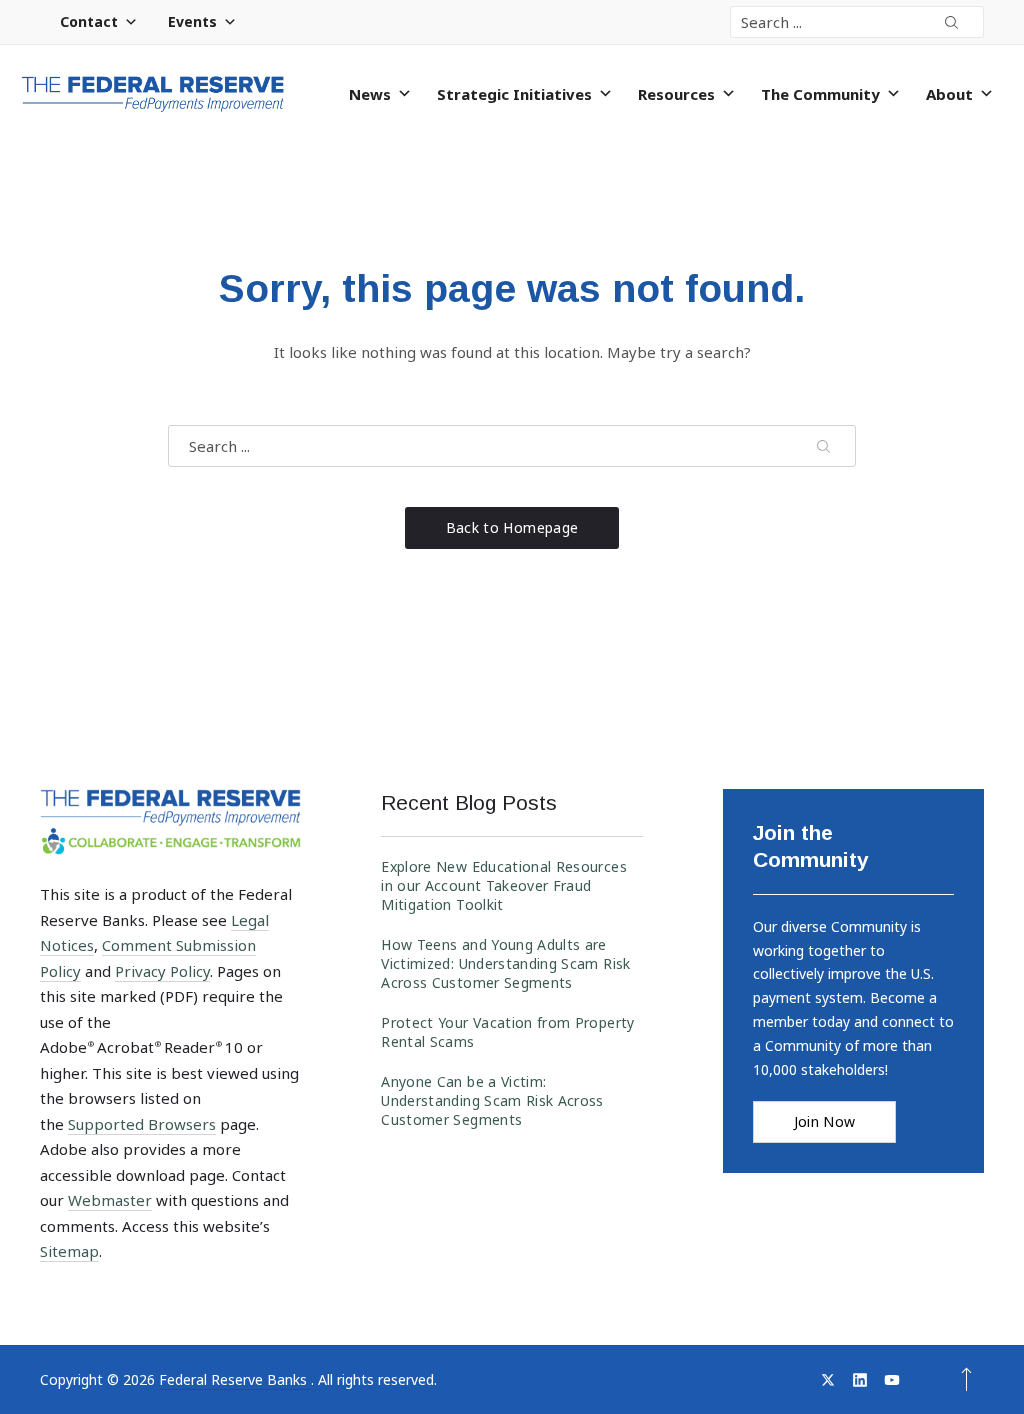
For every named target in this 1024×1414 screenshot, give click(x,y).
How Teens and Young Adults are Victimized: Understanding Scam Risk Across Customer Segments (505, 963)
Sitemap (69, 1251)
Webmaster (110, 1200)
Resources (676, 94)
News (370, 94)
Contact (89, 21)
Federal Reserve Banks (235, 1379)
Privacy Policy (162, 971)
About (949, 94)
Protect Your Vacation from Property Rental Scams (507, 1032)
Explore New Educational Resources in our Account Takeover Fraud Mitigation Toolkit (504, 885)
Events (192, 21)
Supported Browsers (142, 1124)
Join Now (825, 1121)
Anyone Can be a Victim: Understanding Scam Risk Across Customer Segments (492, 1100)
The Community (820, 94)
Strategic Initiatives (514, 94)
